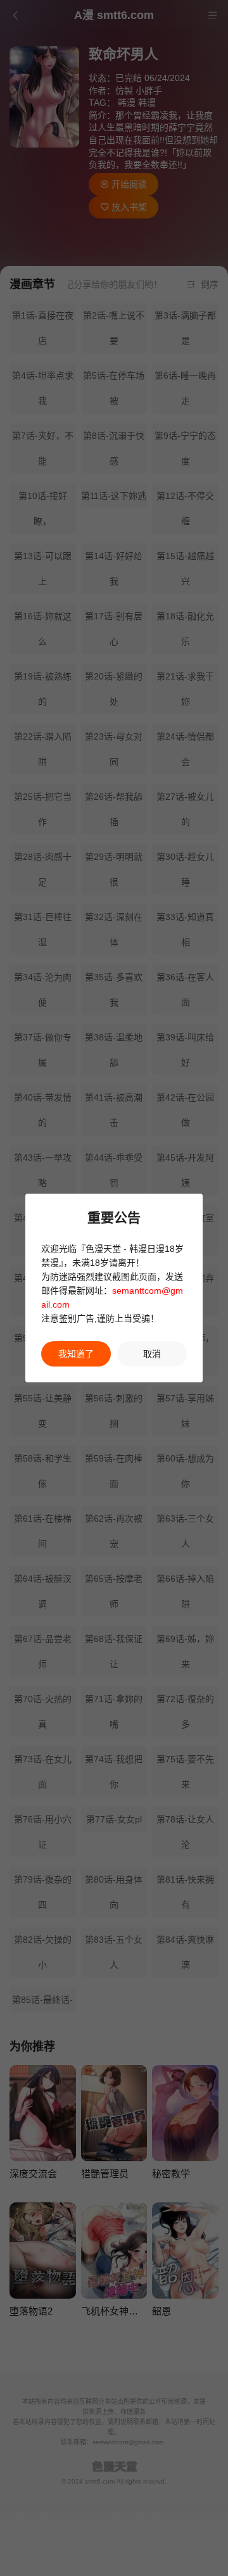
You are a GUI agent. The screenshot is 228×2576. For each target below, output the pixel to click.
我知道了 (76, 1354)
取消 (152, 1354)
